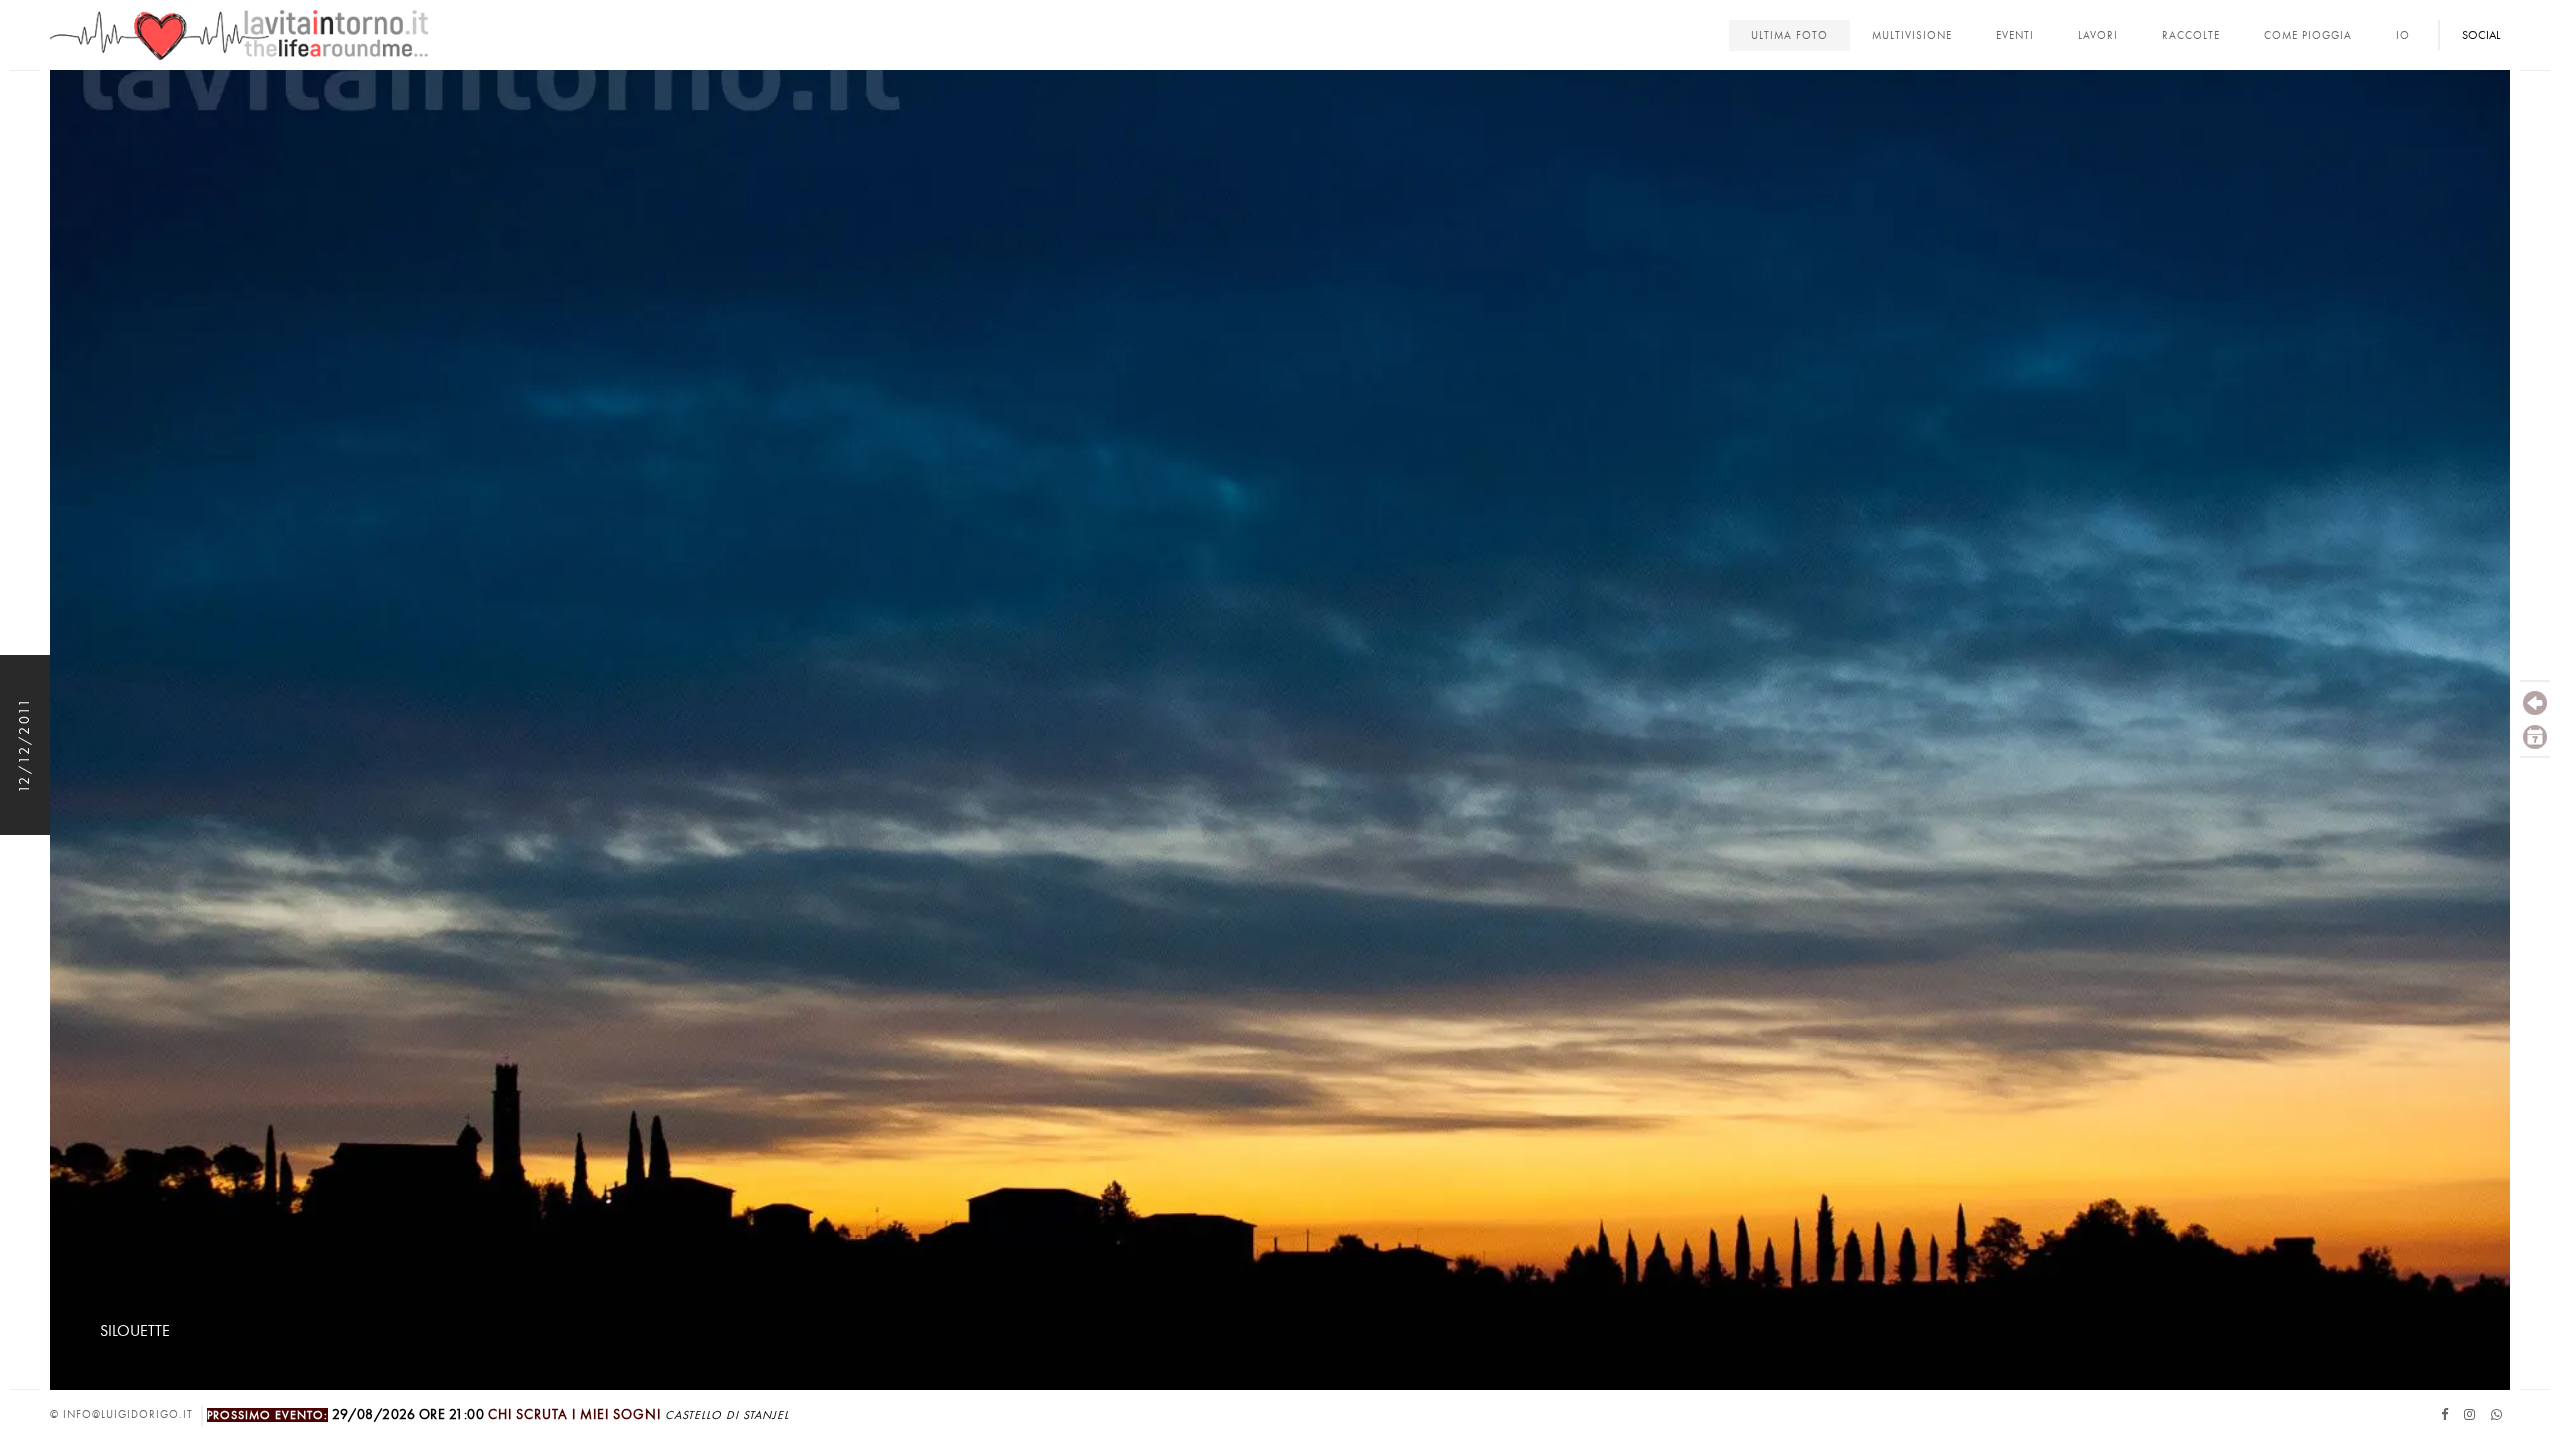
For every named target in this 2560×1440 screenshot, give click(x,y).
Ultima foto (1789, 35)
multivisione (1912, 35)
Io (2403, 35)
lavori (2098, 35)
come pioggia (2308, 35)
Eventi (2015, 35)
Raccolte (2191, 35)
